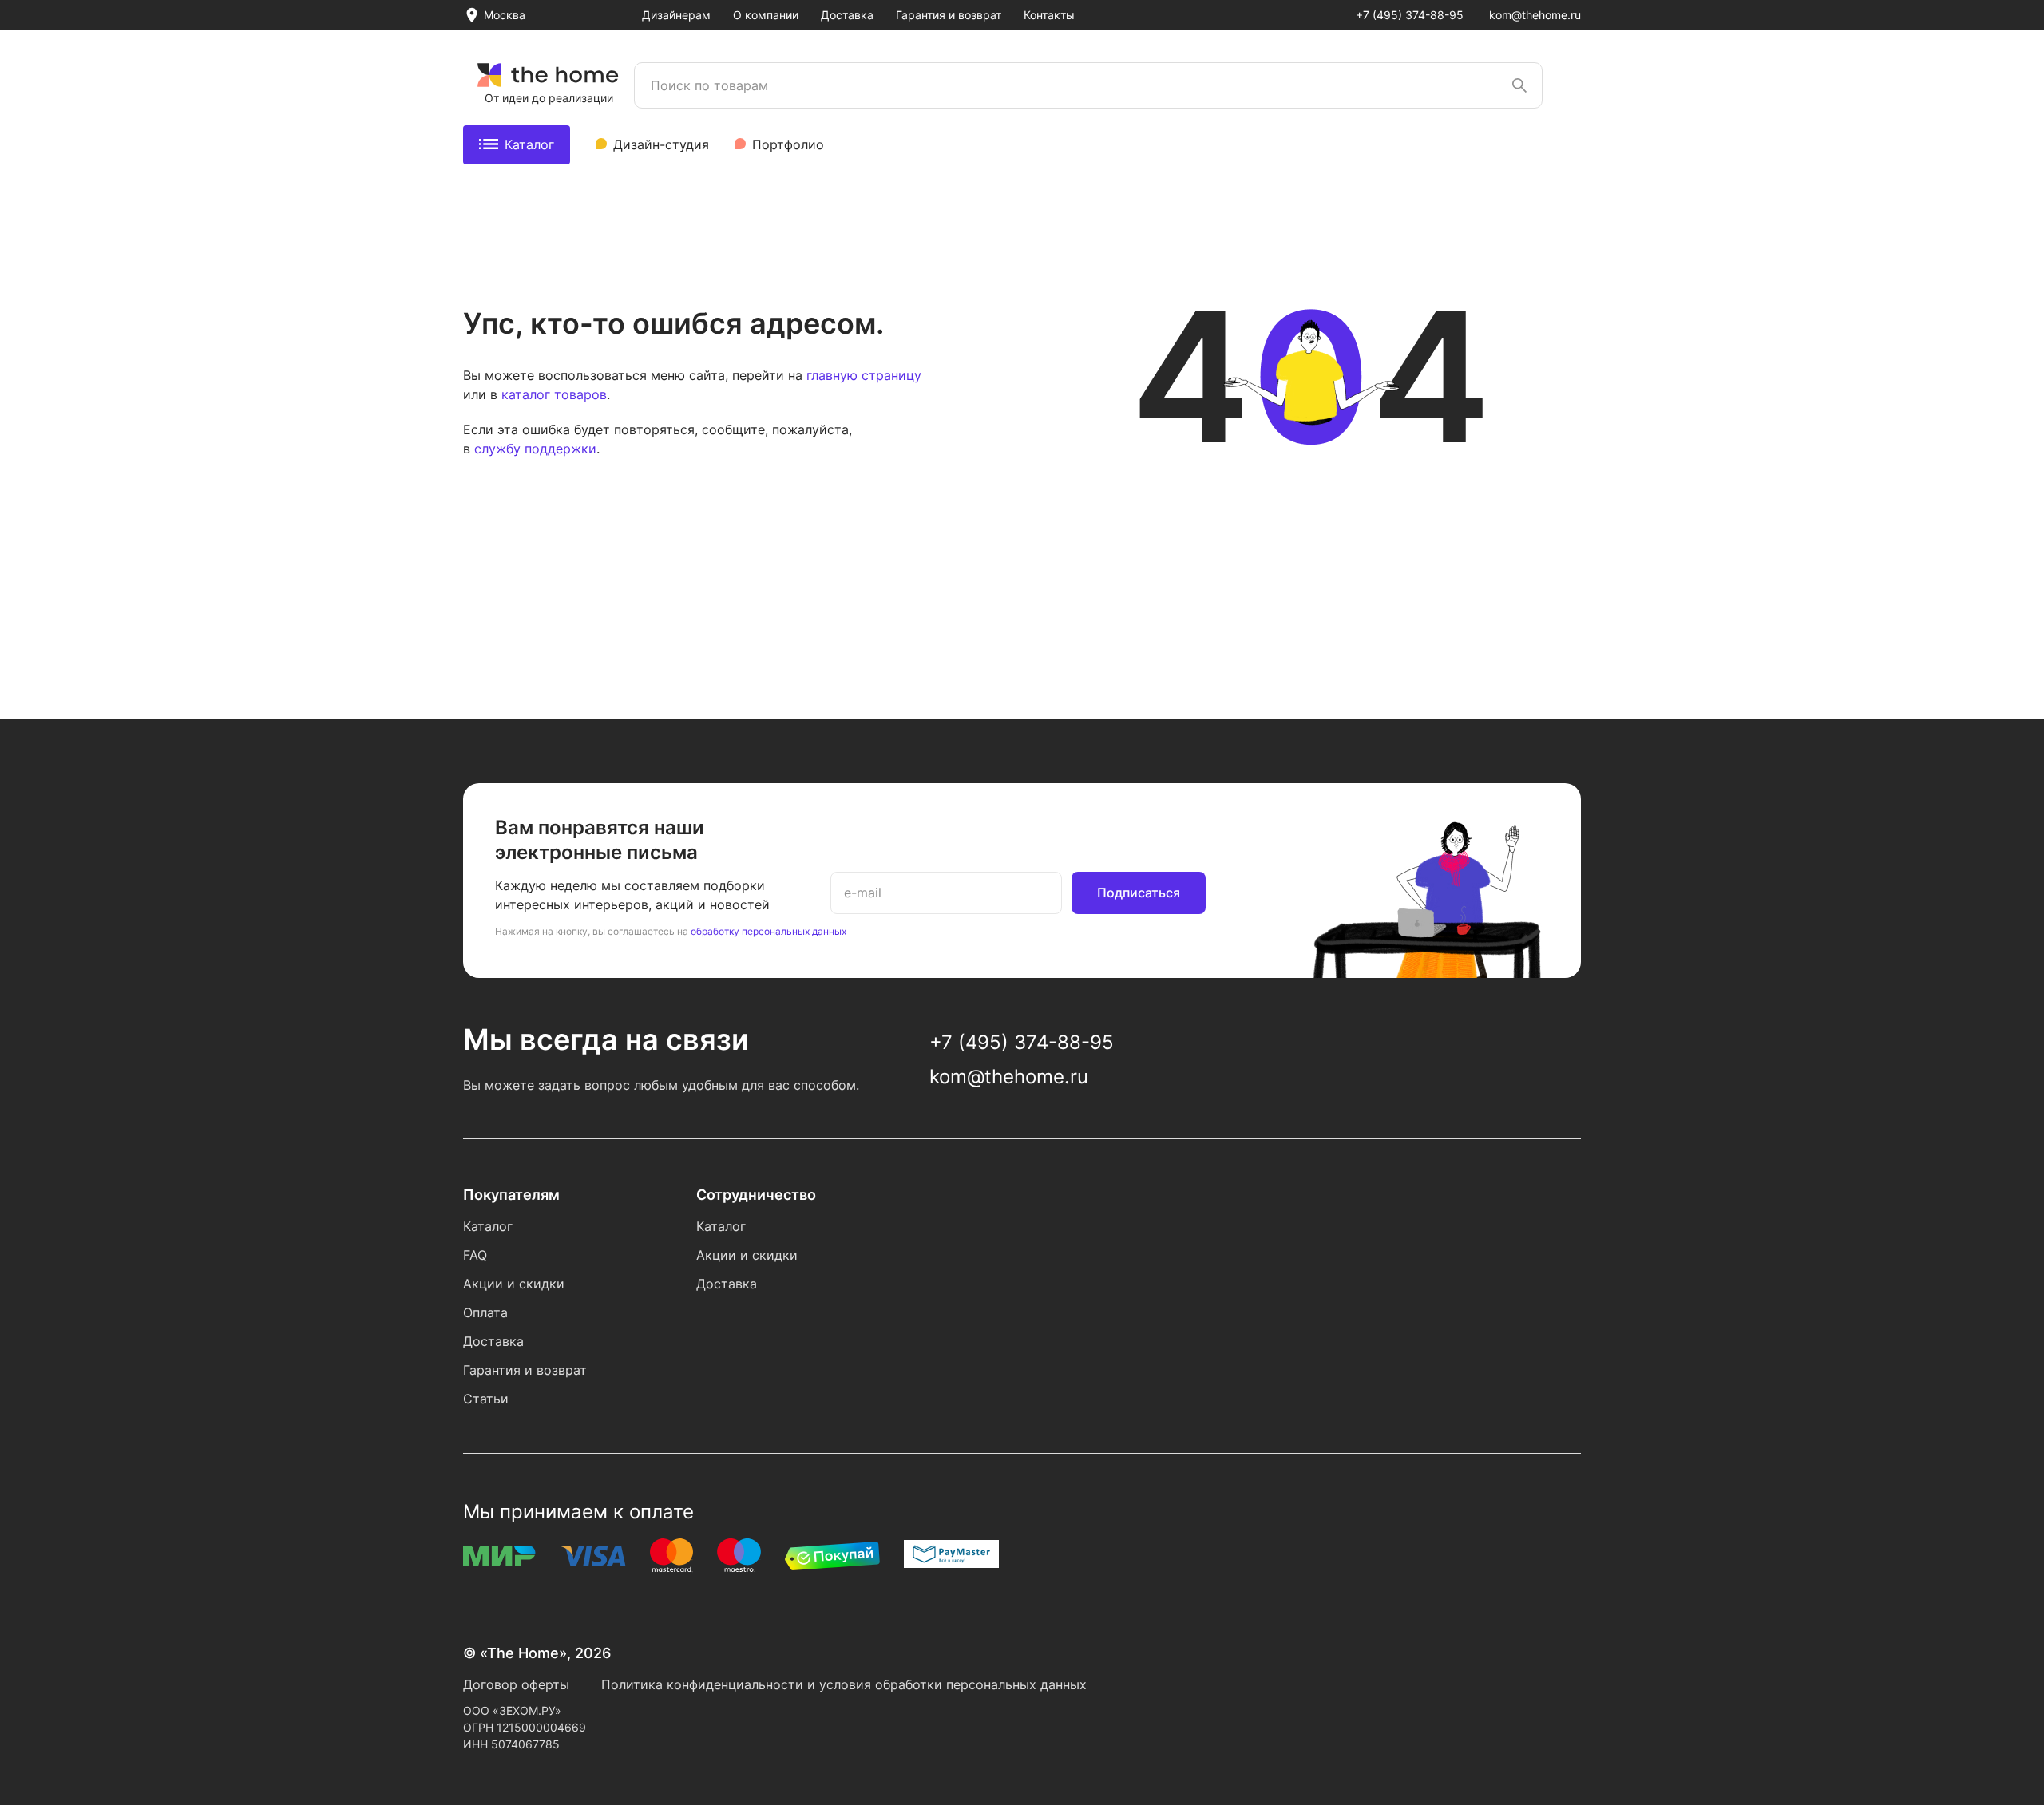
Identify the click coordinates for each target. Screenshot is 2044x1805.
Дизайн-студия (661, 144)
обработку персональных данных (768, 931)
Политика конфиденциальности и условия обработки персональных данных (844, 1684)
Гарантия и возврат (949, 15)
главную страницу (864, 375)
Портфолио (788, 144)
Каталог (529, 144)
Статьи (486, 1399)
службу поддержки (535, 449)
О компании (766, 15)
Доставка (847, 15)
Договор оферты (516, 1684)
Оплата (485, 1312)
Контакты (1049, 15)
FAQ (475, 1255)
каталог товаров (554, 394)
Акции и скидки (514, 1284)
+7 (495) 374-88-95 (1410, 15)
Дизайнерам (676, 15)
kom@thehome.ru (1535, 15)
